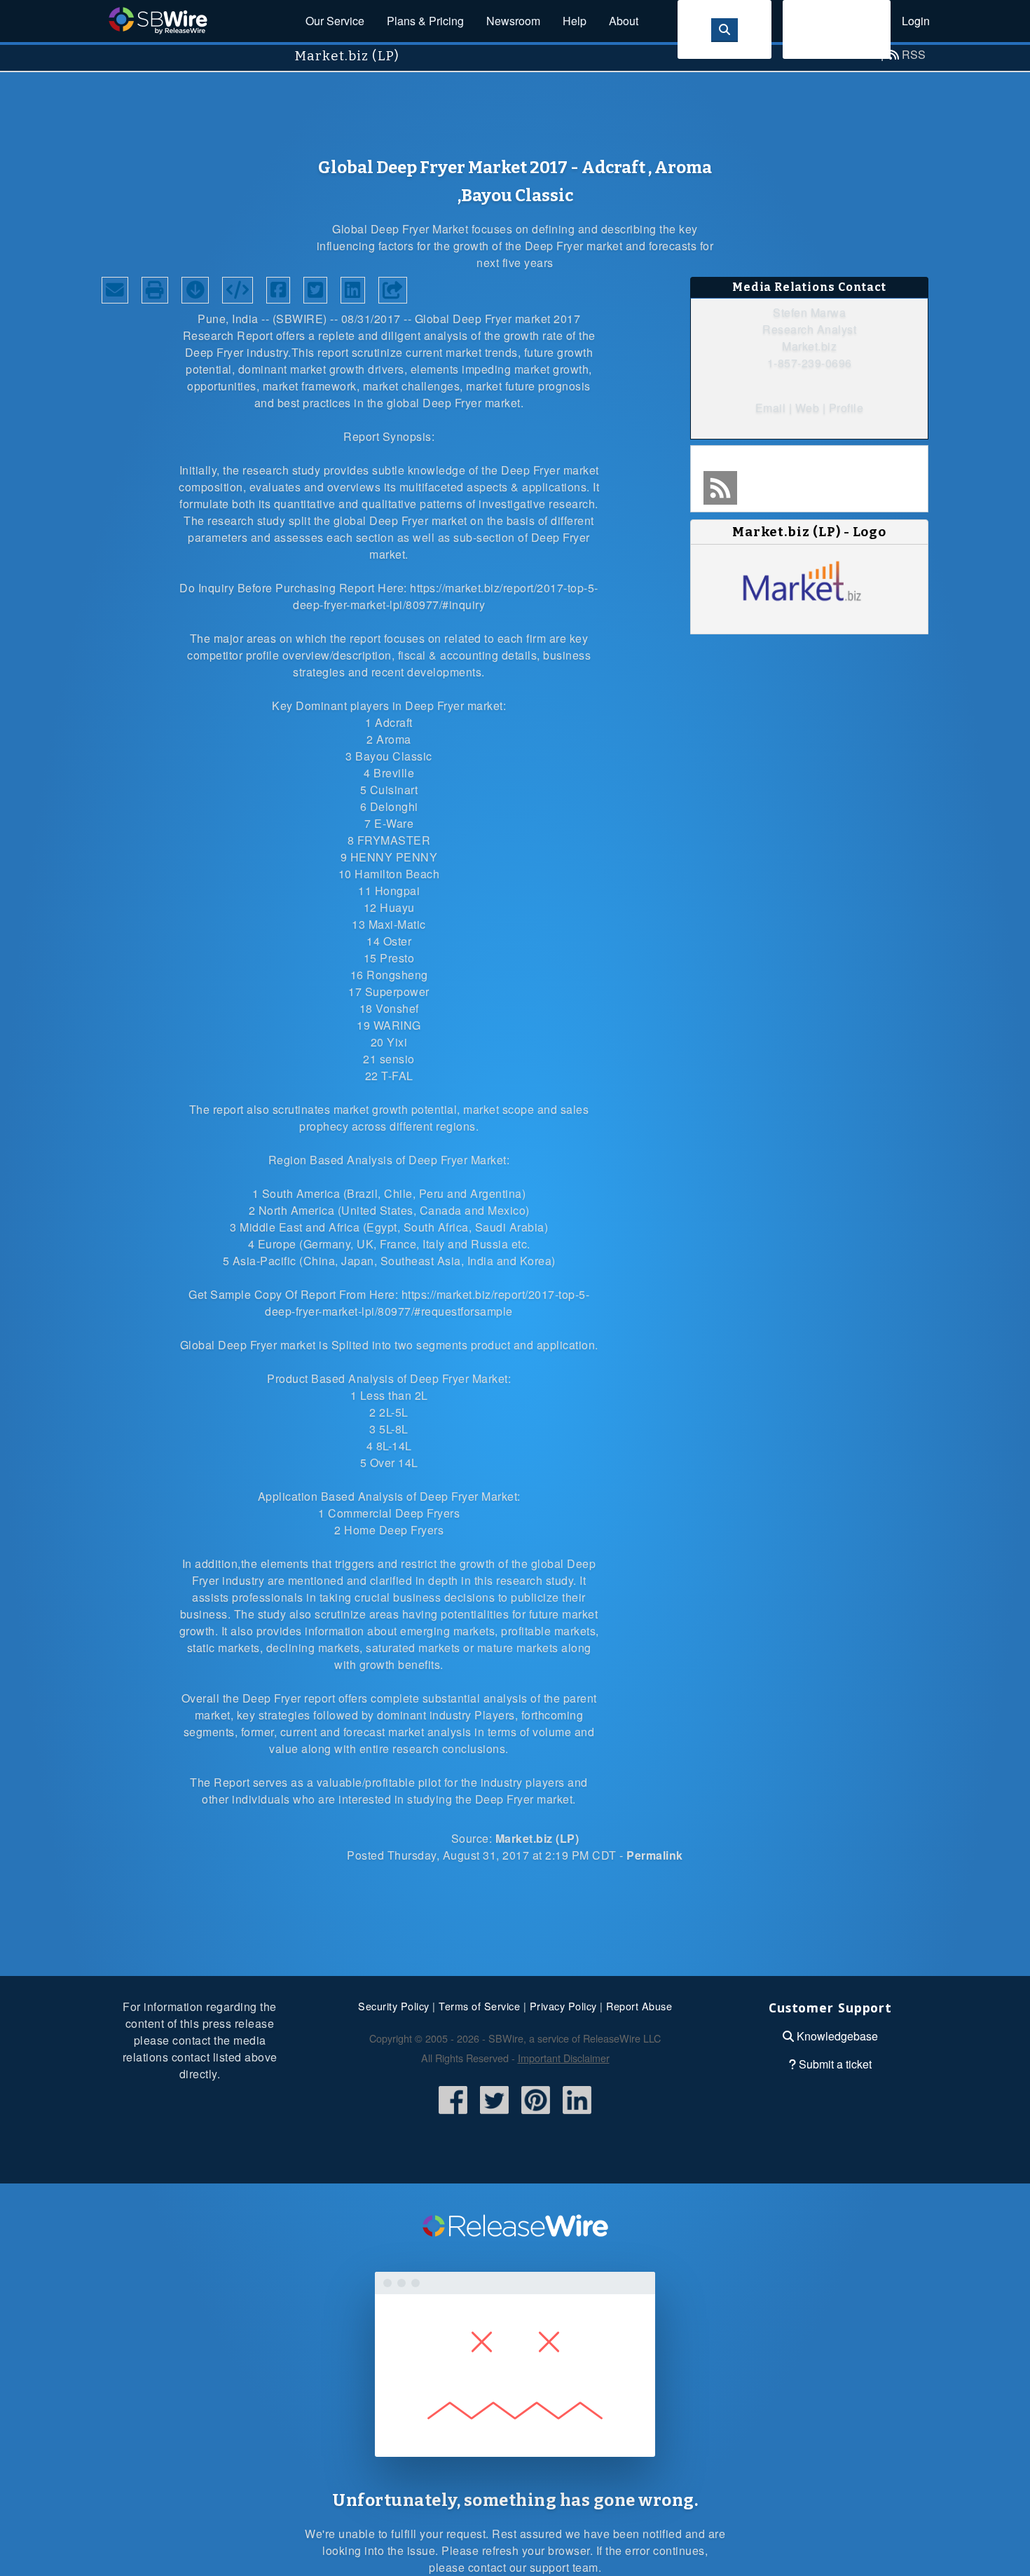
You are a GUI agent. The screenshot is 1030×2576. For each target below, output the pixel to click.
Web (808, 408)
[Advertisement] (515, 104)
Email (771, 408)
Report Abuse (639, 2006)
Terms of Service (479, 2006)
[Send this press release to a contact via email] (115, 290)
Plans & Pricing (425, 21)
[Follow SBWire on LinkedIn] (577, 2115)
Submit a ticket (835, 2064)
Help (575, 21)
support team (564, 2567)
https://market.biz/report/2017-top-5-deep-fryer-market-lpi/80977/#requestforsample (427, 1303)
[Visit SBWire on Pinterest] (536, 2115)
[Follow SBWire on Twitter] (494, 2115)
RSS (914, 54)
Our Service (335, 21)
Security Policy (394, 2006)
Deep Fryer (482, 319)
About (624, 21)
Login (916, 21)
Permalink (655, 1855)
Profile (846, 408)
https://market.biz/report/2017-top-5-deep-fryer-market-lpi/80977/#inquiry (446, 596)
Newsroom (513, 21)
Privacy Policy (563, 2006)
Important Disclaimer (564, 2058)
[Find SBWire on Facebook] (453, 2115)
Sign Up (837, 29)
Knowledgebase (837, 2036)
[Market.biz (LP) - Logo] (809, 602)
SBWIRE (300, 319)
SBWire (158, 21)
